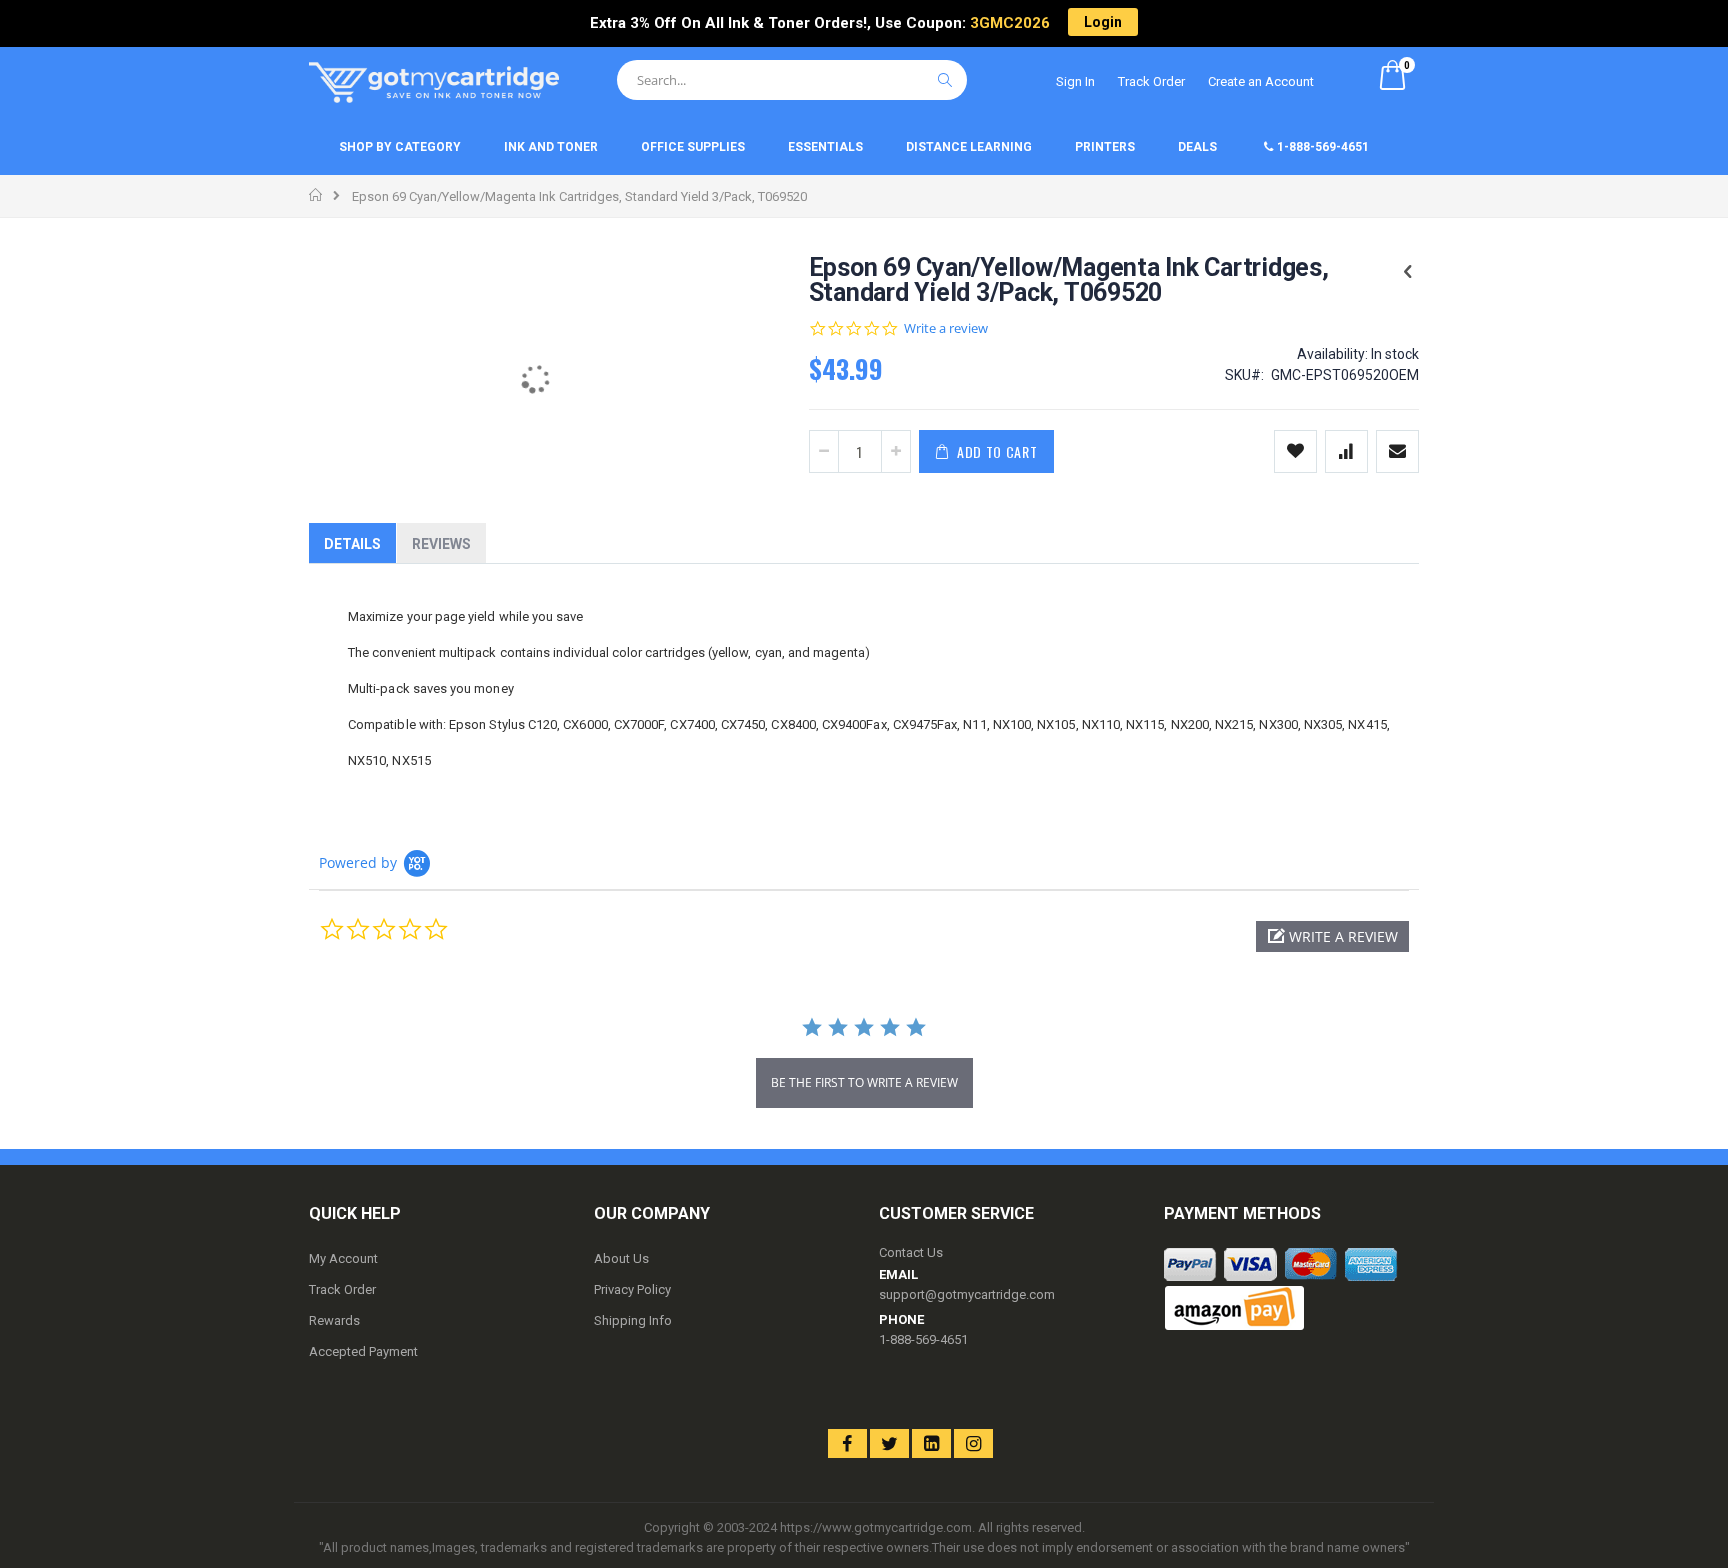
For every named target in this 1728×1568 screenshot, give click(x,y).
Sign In (1075, 81)
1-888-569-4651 (923, 1339)
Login (1103, 22)
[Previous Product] (1408, 272)
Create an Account (1261, 81)
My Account (343, 1258)
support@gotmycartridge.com (967, 1294)
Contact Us (911, 1252)
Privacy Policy (632, 1289)
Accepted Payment (363, 1351)
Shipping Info (633, 1320)
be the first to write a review (864, 1082)
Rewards (334, 1320)
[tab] (352, 543)
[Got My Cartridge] (434, 82)
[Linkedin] (931, 1443)
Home (316, 195)
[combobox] (792, 80)
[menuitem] (402, 147)
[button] (1332, 936)
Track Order (1151, 81)
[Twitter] (889, 1443)
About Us (621, 1258)
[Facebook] (847, 1443)
